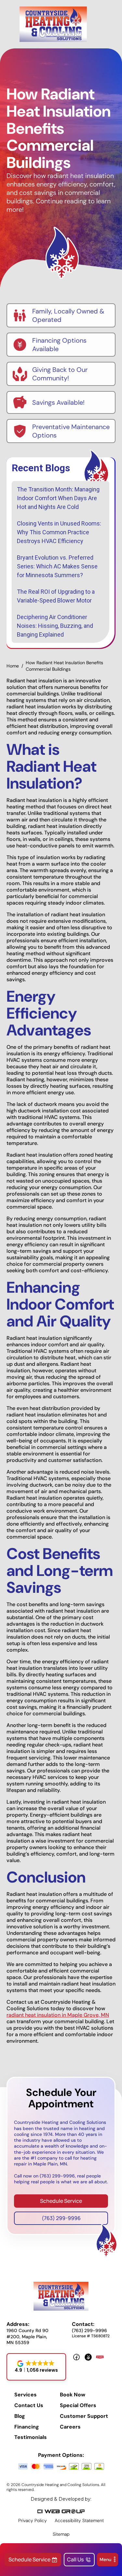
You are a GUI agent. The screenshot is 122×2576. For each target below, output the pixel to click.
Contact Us (29, 2405)
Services (26, 2395)
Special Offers (78, 2405)
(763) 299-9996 (61, 2218)
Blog (20, 2416)
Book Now (73, 2395)
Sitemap (61, 2534)
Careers (70, 2427)
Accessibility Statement (79, 2520)
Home (13, 666)
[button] (108, 2560)
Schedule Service (61, 2201)
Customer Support (84, 2416)
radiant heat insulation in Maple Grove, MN (58, 2015)
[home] (53, 24)
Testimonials (31, 2437)
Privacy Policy (33, 2520)
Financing (27, 2427)
